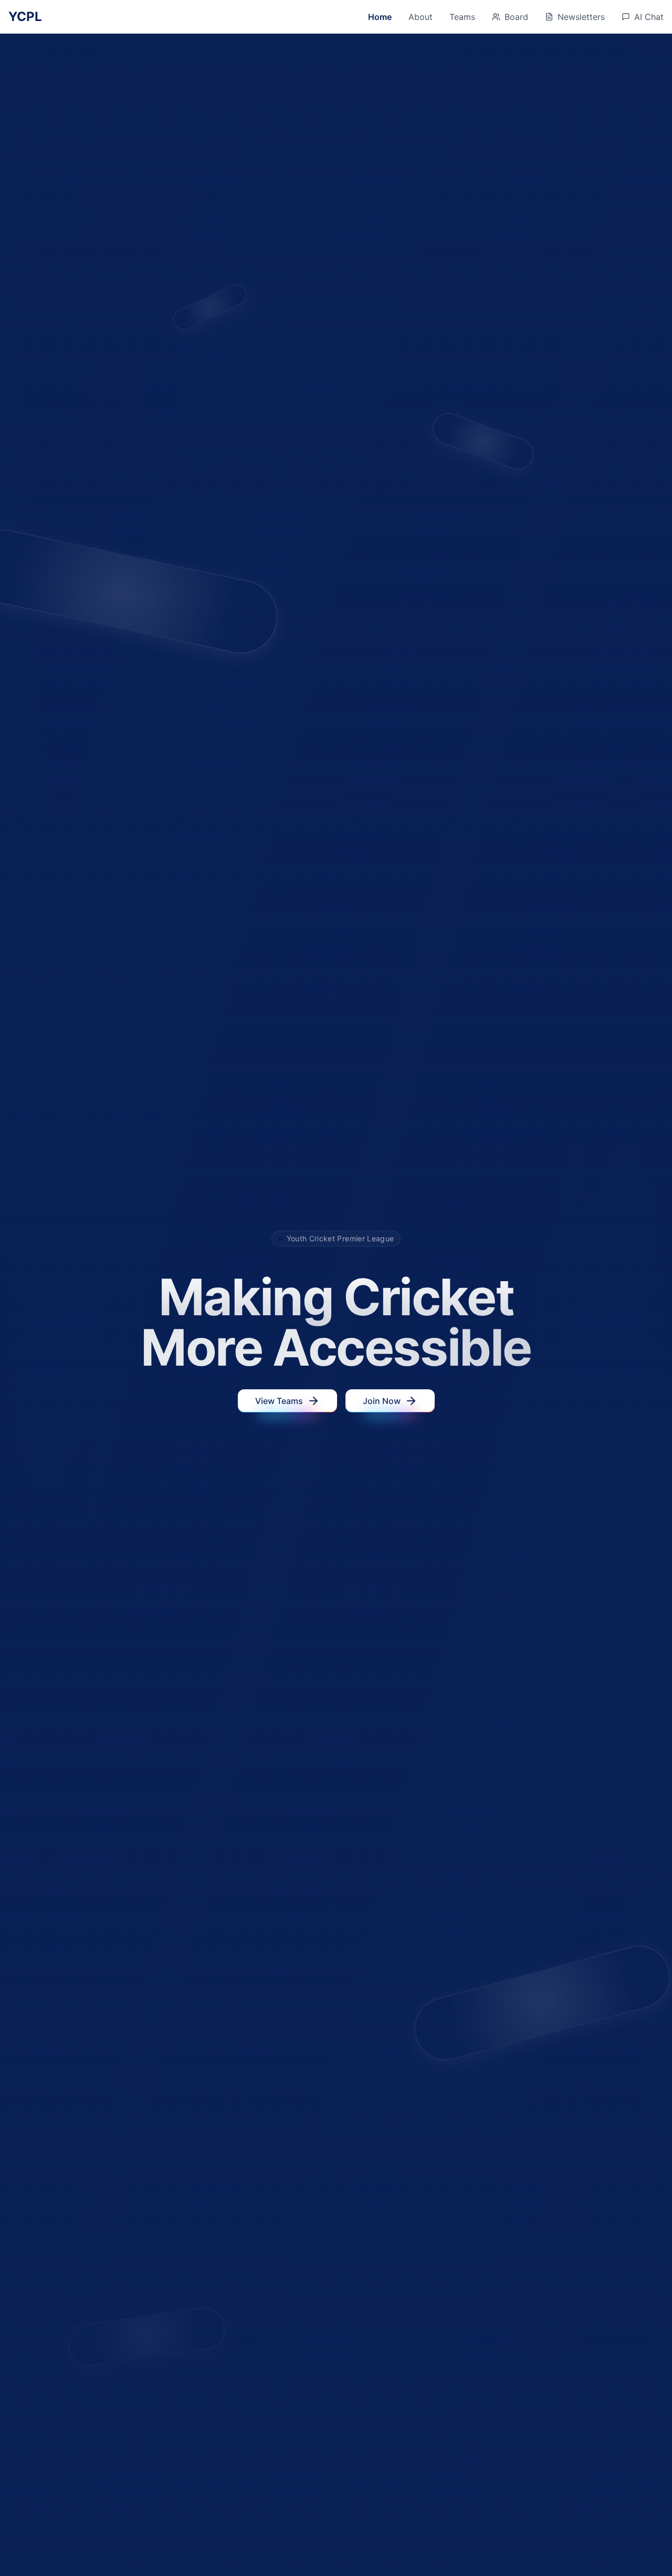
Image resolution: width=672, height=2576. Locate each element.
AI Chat (649, 17)
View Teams (279, 1401)
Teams (462, 17)
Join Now (382, 1401)
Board (516, 17)
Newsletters (581, 17)
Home (380, 17)
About (421, 17)
